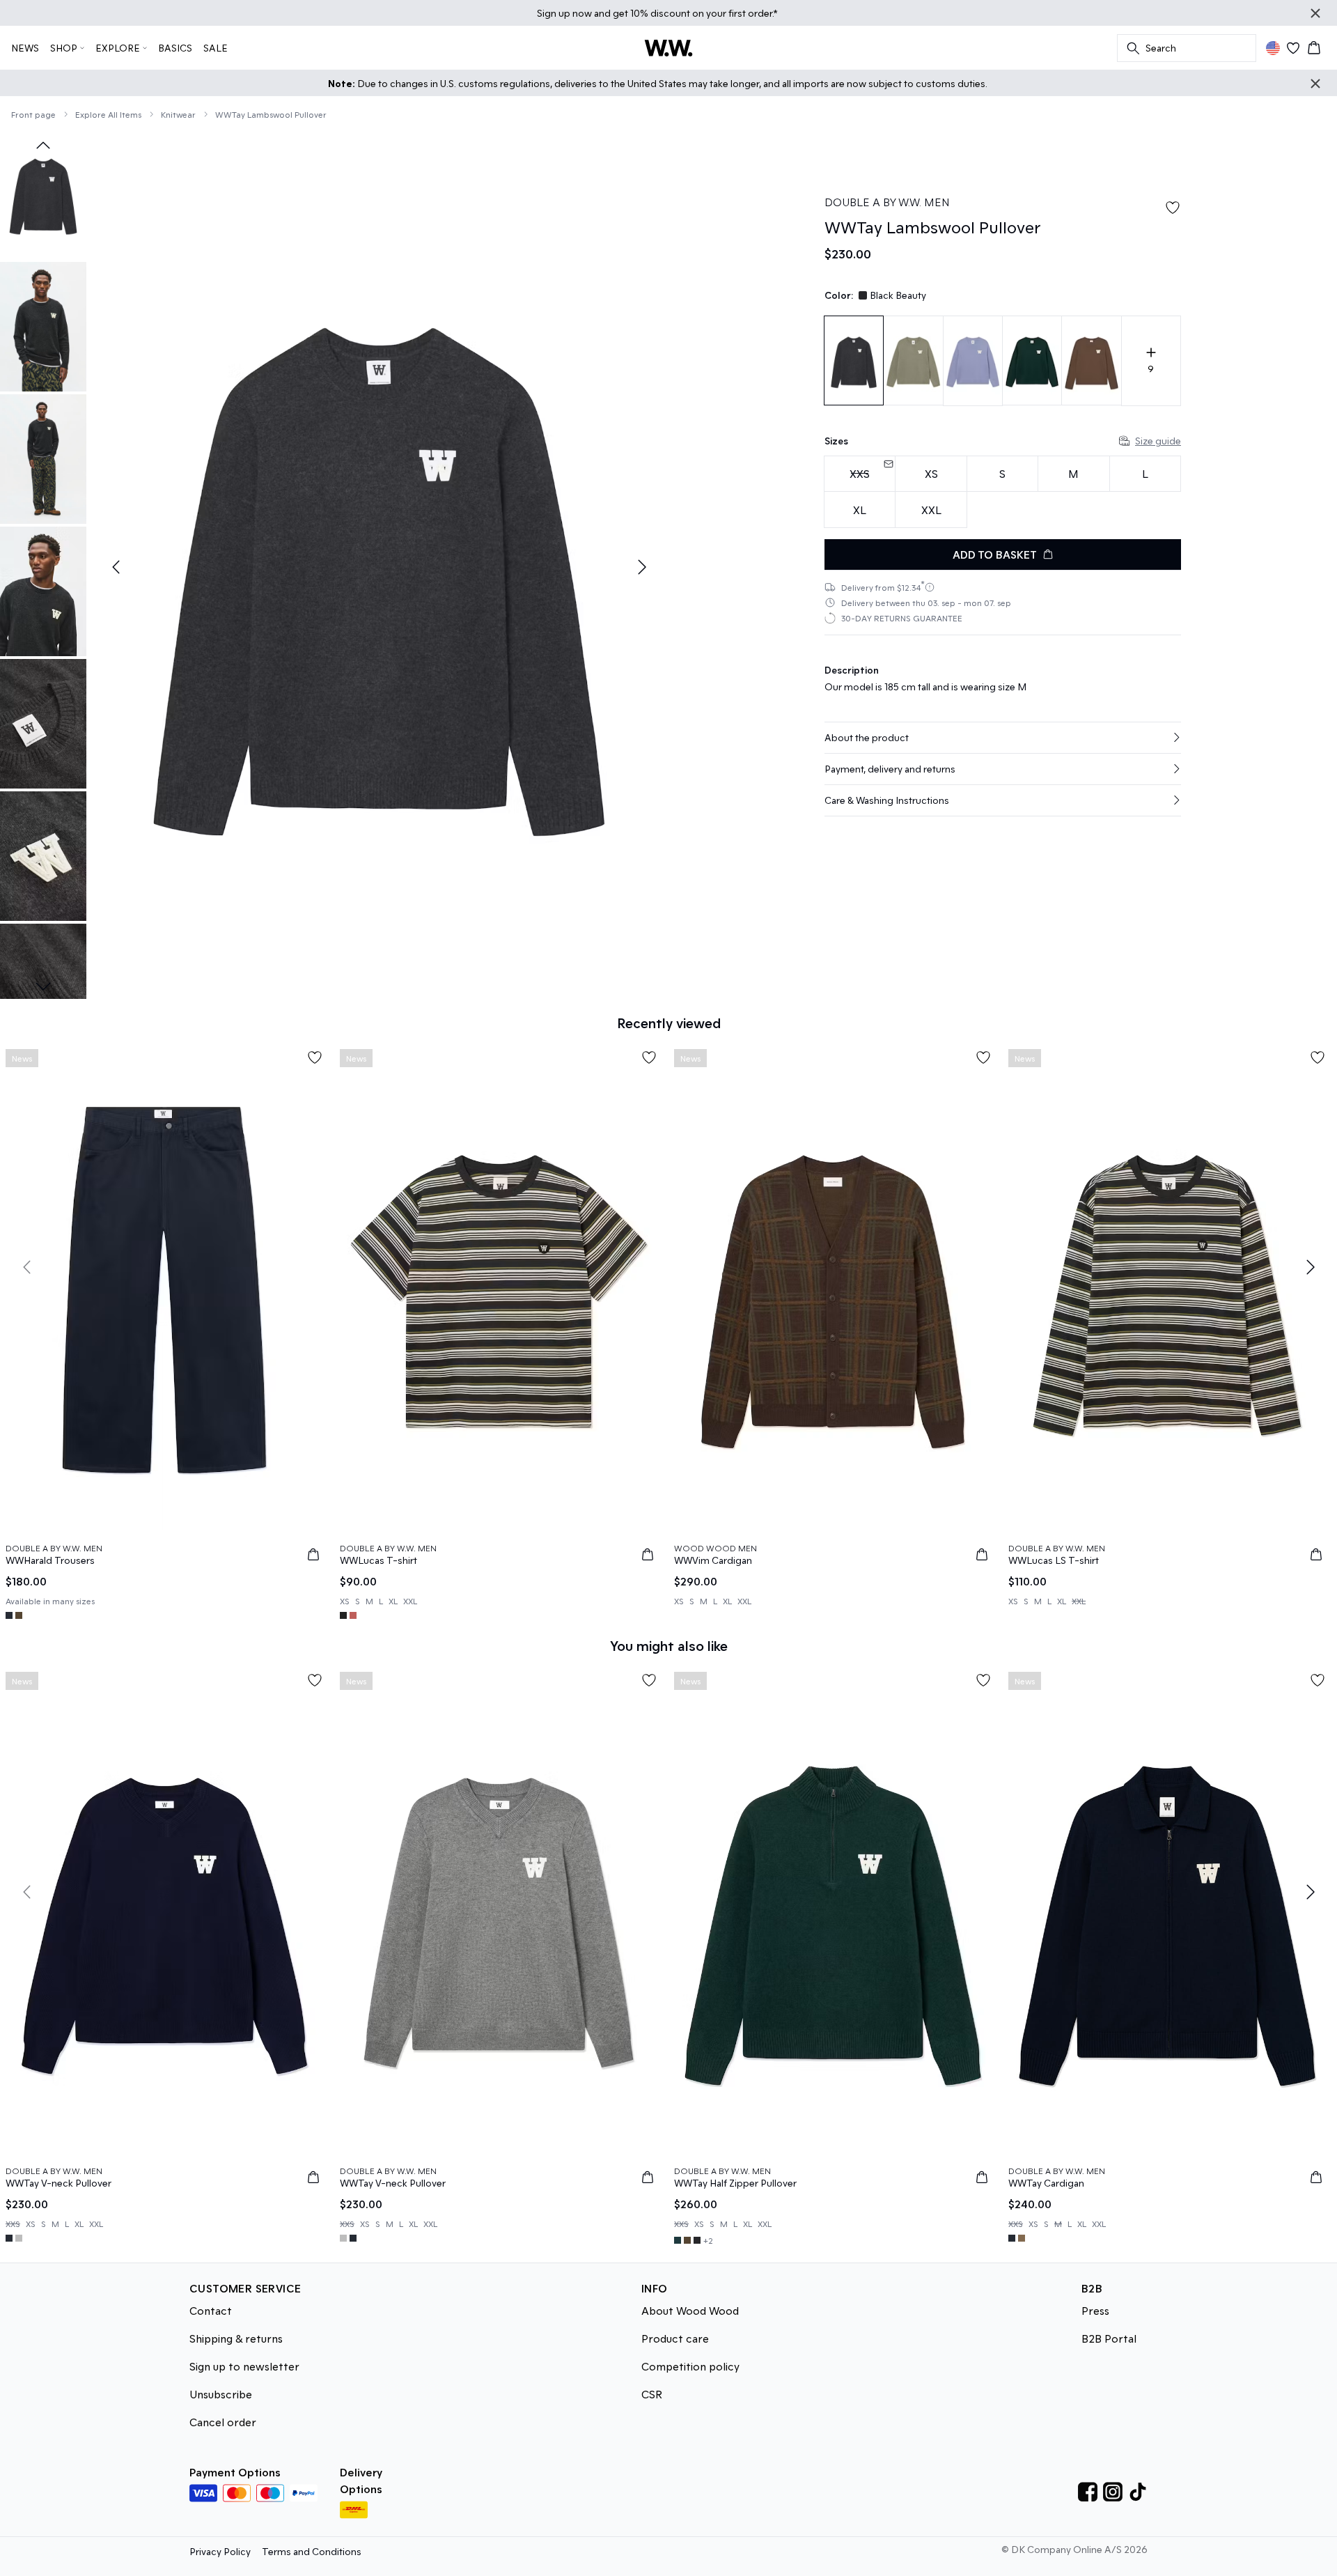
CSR (652, 2394)
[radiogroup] (1003, 492)
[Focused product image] (379, 567)
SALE (216, 48)
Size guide (1158, 441)
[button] (1003, 738)
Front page (33, 114)
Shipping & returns (236, 2338)
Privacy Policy (220, 2551)
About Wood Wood (690, 2310)
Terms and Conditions (312, 2551)
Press (1095, 2310)
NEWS (25, 48)
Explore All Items (108, 114)
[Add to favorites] (1173, 208)
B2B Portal (1109, 2338)
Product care (675, 2338)
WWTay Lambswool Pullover (271, 114)
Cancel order (223, 2422)
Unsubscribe (221, 2394)
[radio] (931, 474)
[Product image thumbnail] (43, 194)
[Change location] (1273, 48)
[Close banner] (1315, 13)
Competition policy (690, 2366)
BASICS (175, 48)
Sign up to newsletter (244, 2366)
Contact (211, 2310)
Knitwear (178, 114)
